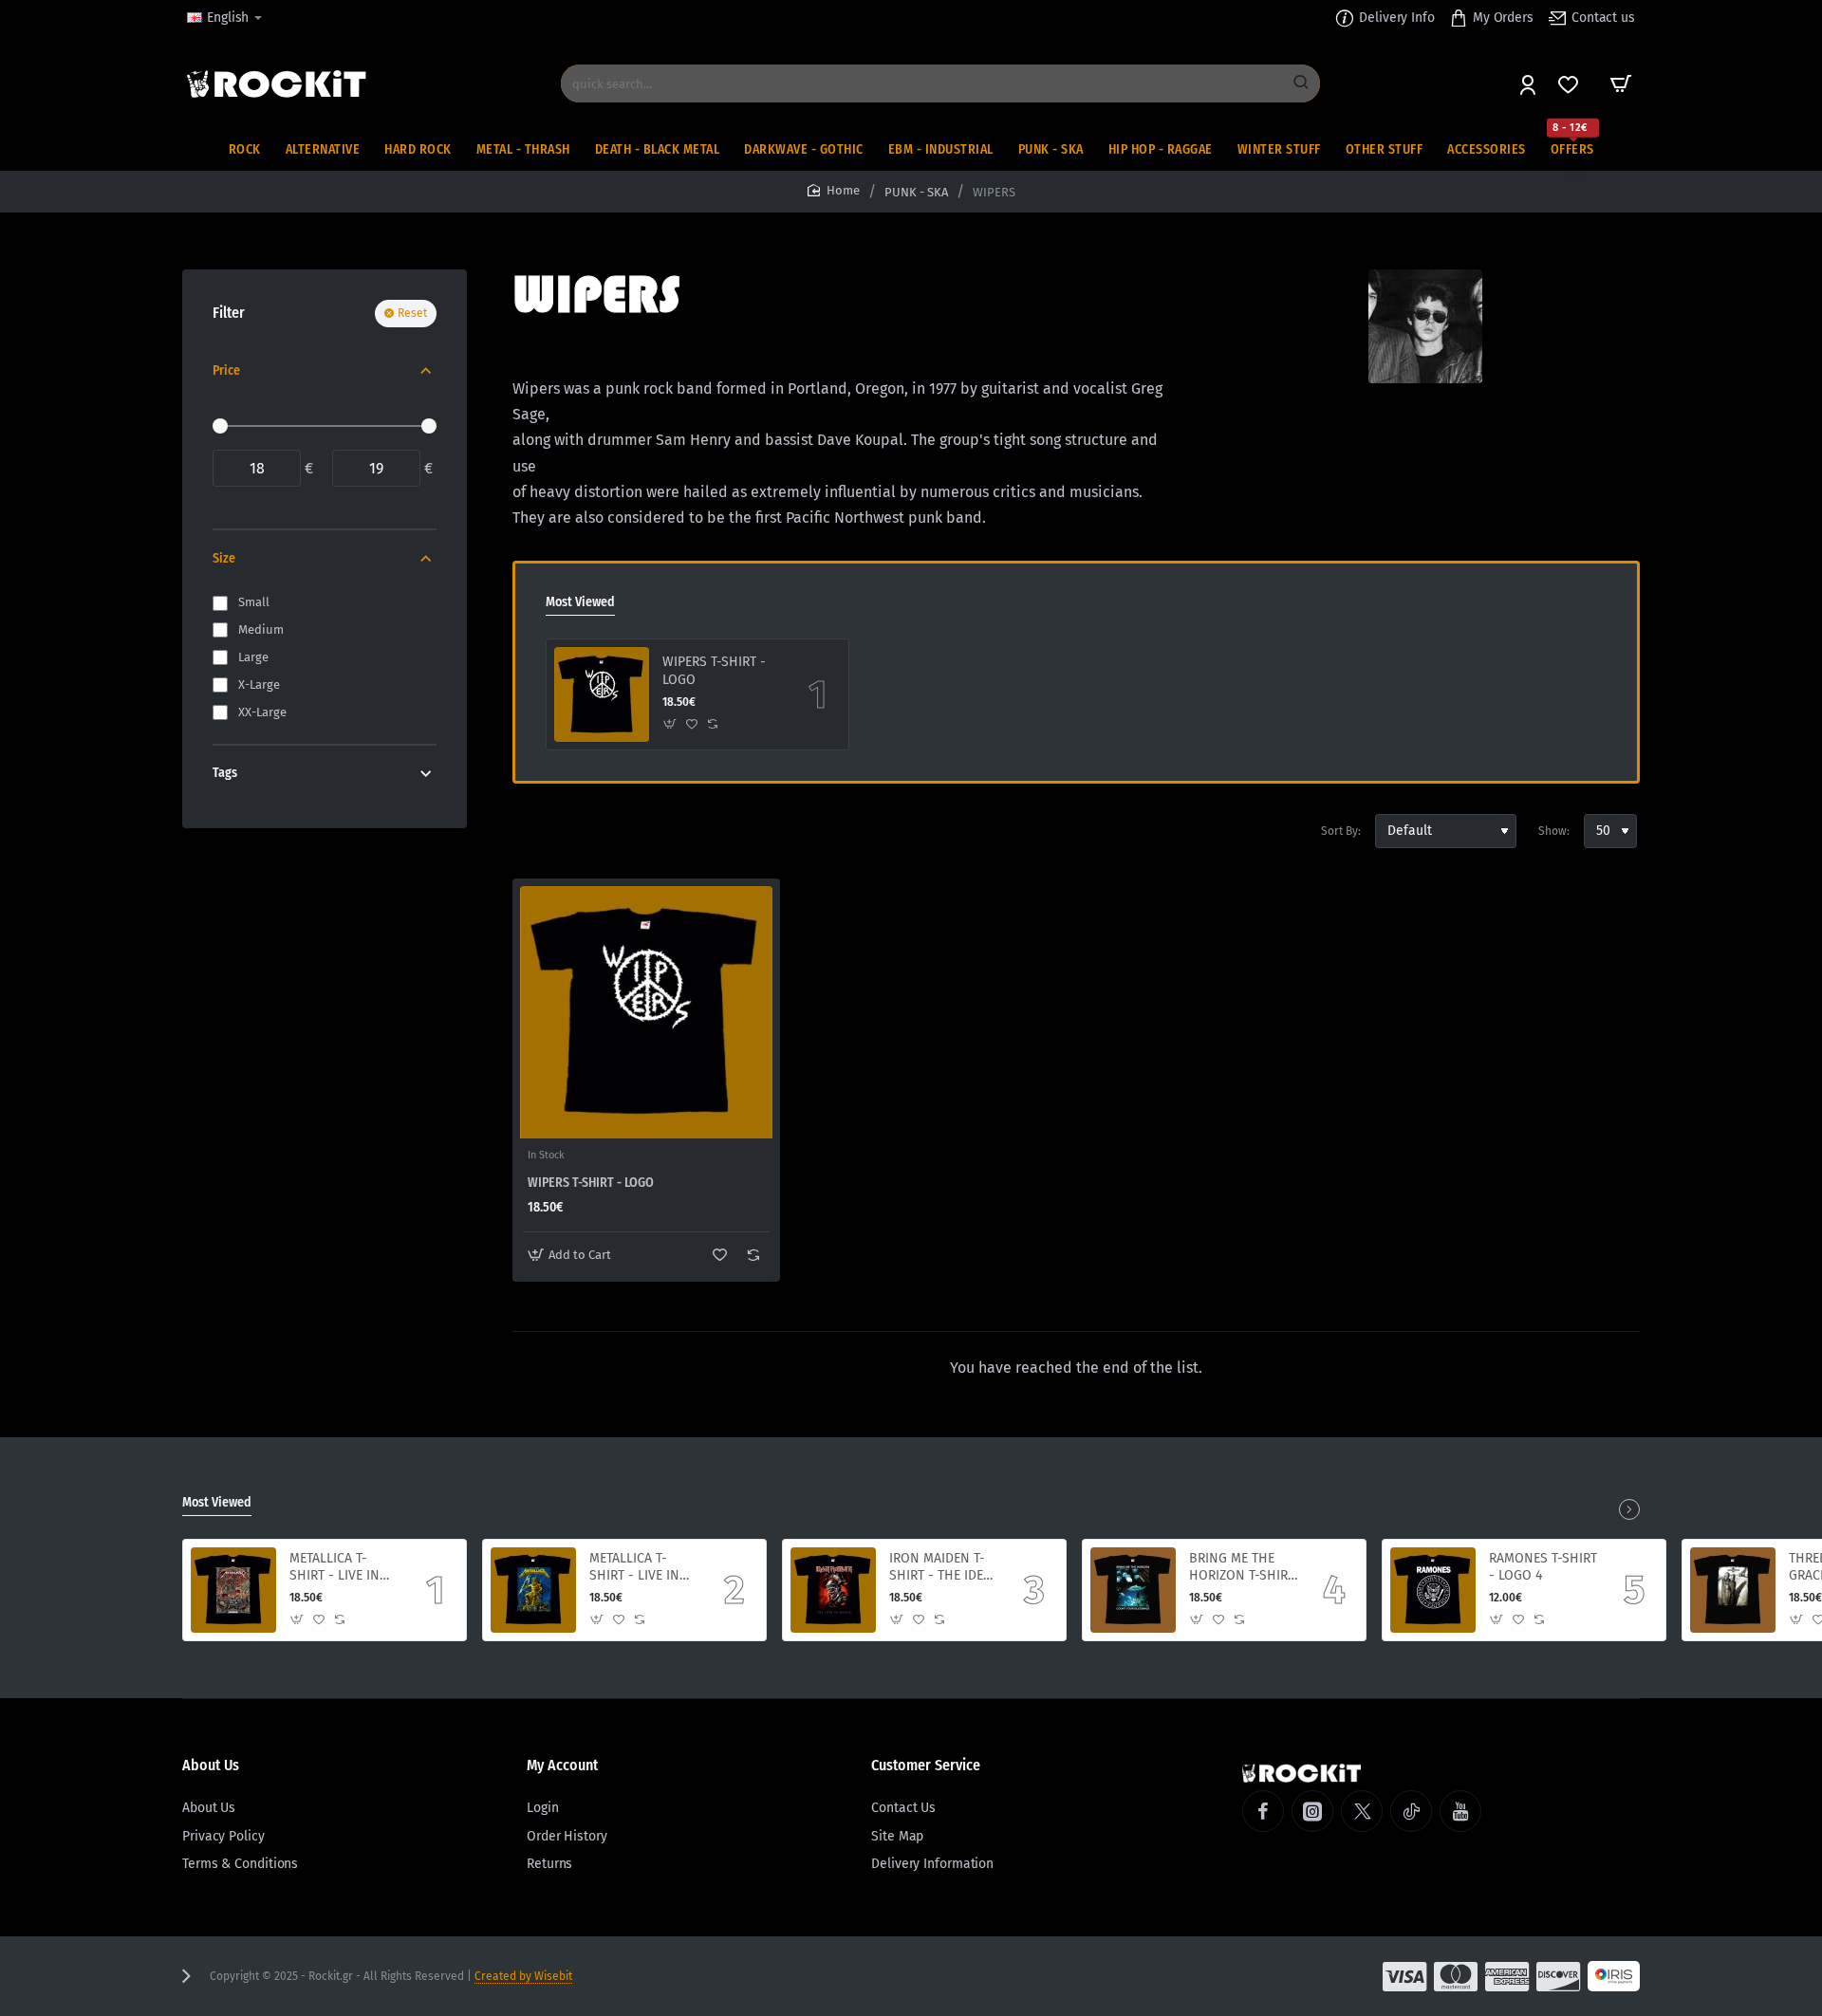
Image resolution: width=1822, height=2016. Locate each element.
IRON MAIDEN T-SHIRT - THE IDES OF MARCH (940, 1568)
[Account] (1529, 84)
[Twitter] (1362, 1811)
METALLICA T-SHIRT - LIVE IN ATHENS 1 (634, 1568)
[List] (562, 831)
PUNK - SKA (916, 192)
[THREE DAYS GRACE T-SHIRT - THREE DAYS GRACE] (1733, 1590)
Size (224, 558)
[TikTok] (1411, 1811)
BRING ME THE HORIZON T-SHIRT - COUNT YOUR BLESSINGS (1242, 1568)
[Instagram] (1312, 1811)
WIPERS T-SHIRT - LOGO (714, 670)
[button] (670, 724)
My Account (562, 1765)
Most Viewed (580, 602)
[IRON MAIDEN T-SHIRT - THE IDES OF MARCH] (833, 1590)
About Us (211, 1765)
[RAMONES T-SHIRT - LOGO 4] (1433, 1590)
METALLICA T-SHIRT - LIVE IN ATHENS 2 (335, 1568)
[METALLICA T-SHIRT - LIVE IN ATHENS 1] (533, 1590)
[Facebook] (1263, 1811)
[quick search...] (1301, 83)
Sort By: (1341, 831)
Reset (412, 313)
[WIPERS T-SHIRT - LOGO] (602, 694)
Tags (225, 773)
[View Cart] (1621, 83)
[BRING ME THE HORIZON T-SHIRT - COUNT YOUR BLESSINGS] (1133, 1590)
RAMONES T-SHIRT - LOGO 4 (1543, 1567)
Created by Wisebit (523, 1976)
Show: (1554, 831)
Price (226, 370)
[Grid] (528, 831)
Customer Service (926, 1765)
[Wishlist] (1570, 84)
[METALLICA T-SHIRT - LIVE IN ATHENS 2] (233, 1590)
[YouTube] (1460, 1811)
